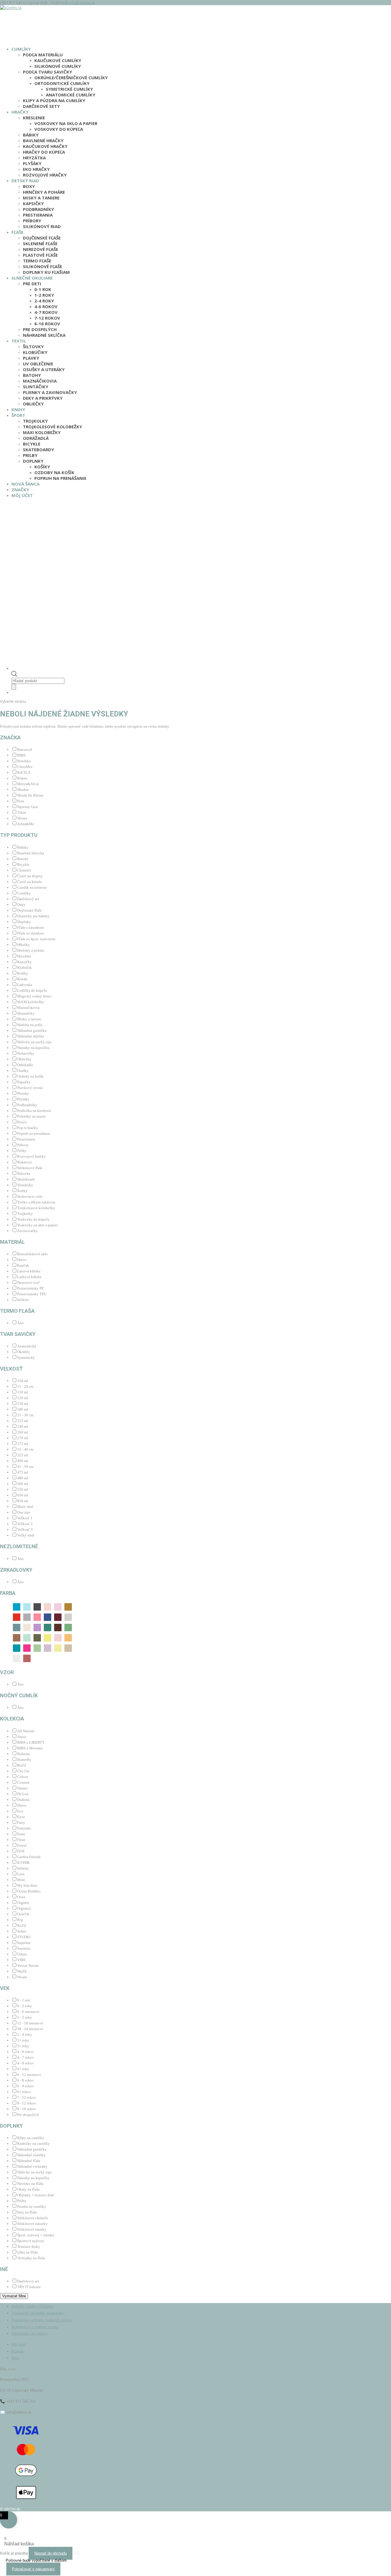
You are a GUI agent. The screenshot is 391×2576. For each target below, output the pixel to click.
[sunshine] (58, 1648)
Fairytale (24, 1828)
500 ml (23, 1484)
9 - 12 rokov (27, 2103)
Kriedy (22, 979)
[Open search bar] (14, 675)
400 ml (23, 1461)
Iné (4, 2269)
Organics (24, 1908)
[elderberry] (58, 1617)
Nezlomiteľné (19, 1546)
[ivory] (27, 1627)
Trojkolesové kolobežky (53, 427)
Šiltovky (33, 346)
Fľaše (17, 232)
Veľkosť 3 (25, 1529)
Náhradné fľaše (29, 2161)
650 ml (23, 1495)
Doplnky (33, 461)
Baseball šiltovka (31, 853)
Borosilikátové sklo (32, 1254)
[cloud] (27, 1617)
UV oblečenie (38, 364)
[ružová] (27, 1648)
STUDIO (24, 1937)
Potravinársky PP (30, 1288)
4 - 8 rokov (26, 2063)
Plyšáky (32, 163)
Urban (22, 1954)
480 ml (23, 1478)
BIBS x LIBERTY (31, 1742)
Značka (10, 737)
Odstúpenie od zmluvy (30, 2334)
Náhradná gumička (32, 1030)
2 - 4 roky (25, 2035)
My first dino (27, 1885)
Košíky (42, 467)
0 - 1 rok (24, 2000)
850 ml (23, 1501)
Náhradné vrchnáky (32, 2166)
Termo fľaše (37, 261)
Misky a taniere (41, 198)
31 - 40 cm (25, 1449)
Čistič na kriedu (29, 882)
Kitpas (22, 778)
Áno (20, 1323)
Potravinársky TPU (32, 1294)
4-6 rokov (46, 306)
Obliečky (33, 404)
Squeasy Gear (28, 807)
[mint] (48, 1627)
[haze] (68, 1617)
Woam (22, 818)
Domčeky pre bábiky (33, 916)
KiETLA (24, 772)
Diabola (23, 1800)
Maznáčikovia (40, 381)
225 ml (23, 1421)
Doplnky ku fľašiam (46, 272)
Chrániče (24, 870)
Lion (21, 1874)
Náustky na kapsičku (33, 1048)
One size (24, 1512)
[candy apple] (17, 1617)
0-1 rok (43, 289)
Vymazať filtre (14, 2296)
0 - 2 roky (25, 2006)
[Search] (14, 687)
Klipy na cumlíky (31, 2138)
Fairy (21, 1822)
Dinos (22, 1805)
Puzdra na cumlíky (32, 2206)
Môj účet (19, 2344)
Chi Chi (23, 1771)
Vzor (7, 1672)
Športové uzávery (31, 2241)
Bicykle (32, 444)
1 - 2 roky (25, 2017)
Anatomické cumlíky (71, 95)
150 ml (23, 1404)
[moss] (68, 1627)
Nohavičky (26, 1053)
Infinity (23, 1868)
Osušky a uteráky (44, 369)
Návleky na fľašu (30, 2184)
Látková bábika (29, 1277)
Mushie (23, 790)
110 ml (23, 1392)
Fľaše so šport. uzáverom (36, 939)
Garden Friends (29, 1857)
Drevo (22, 1260)
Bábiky (31, 135)
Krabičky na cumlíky (33, 2144)
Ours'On (23, 1914)
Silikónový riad (42, 226)
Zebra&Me (26, 824)
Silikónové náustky (32, 2224)
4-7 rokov (46, 312)
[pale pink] (58, 1637)
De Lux (23, 1794)
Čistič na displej (30, 876)
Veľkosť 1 (25, 1518)
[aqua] (17, 1606)
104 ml (23, 1381)
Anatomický (27, 1346)
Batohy (32, 375)
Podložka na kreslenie (34, 1111)
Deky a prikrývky (43, 398)
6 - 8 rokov (26, 2080)
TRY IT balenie (29, 2287)
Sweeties (24, 1948)
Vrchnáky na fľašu (31, 2258)
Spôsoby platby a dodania (32, 2306)
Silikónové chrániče (33, 2218)
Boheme (24, 1754)
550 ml (23, 1489)
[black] (37, 1606)
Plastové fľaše (40, 255)
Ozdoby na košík (54, 472)
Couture (23, 1782)
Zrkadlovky (16, 1570)
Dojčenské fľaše (42, 238)
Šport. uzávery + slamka (36, 2235)
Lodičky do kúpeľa (32, 990)
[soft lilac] (48, 1648)
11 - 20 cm (25, 1386)
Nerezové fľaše (41, 249)
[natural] (17, 1637)
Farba (8, 1593)
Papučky (24, 1082)
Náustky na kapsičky (33, 2178)
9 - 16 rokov (27, 2109)
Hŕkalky (23, 945)
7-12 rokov (47, 318)
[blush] (58, 1606)
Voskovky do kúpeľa (59, 129)
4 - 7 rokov (26, 2057)
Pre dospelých (40, 329)
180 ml (23, 1409)
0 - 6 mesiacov (28, 2012)
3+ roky (23, 2046)
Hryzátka (34, 158)
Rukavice (25, 1162)
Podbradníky (38, 209)
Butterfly (24, 1760)
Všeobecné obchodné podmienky (38, 2313)
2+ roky (23, 2040)
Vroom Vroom (28, 1966)
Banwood (25, 750)
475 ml (23, 1472)
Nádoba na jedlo (30, 1025)
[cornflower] (48, 1617)
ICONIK (23, 1863)
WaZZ (22, 1971)
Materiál (12, 1242)
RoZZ (22, 1925)
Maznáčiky (26, 1013)
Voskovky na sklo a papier (66, 123)
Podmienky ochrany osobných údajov (42, 2320)
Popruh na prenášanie (60, 478)
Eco (20, 1811)
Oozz (21, 1897)
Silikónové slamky (32, 2229)
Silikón (23, 1300)
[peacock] (17, 1648)
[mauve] (37, 1627)
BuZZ (22, 1765)
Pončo (22, 1122)
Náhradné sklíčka (44, 335)
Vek (5, 1988)
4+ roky (23, 2069)
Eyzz (21, 1817)
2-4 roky (44, 301)
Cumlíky (21, 49)
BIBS (21, 755)
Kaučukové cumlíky (58, 60)
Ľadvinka (25, 985)
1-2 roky (44, 295)
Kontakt (18, 2351)
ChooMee (25, 767)
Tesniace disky (29, 2247)
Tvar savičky (18, 1334)
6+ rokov (24, 2092)
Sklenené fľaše (40, 243)
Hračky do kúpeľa (44, 152)
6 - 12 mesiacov (29, 2075)
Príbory (32, 221)
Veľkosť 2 (25, 1524)
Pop (20, 1920)
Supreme (24, 1943)
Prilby (30, 455)
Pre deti (32, 284)
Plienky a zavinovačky (50, 392)
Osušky (23, 1071)
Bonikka (24, 761)
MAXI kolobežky (42, 432)
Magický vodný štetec (34, 996)
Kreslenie (34, 118)
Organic (23, 1903)
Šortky (22, 1191)
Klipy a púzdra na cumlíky (54, 100)
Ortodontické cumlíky (62, 83)
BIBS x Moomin (30, 1748)
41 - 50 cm (25, 1467)
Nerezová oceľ (28, 1283)
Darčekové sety (41, 106)
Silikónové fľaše (43, 266)
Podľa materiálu (43, 55)
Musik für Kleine (30, 795)
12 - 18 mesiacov (30, 2023)
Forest (22, 1845)
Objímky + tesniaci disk (36, 2195)
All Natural (26, 1731)
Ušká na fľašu (28, 2252)
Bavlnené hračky (43, 140)
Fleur (21, 1840)
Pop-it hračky (28, 1128)
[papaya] (68, 1637)
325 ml (23, 1455)
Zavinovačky (27, 1231)
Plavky (31, 358)
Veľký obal (26, 1535)
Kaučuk (23, 1265)
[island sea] (17, 1627)
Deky (21, 905)
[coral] (37, 1617)
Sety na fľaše (27, 2212)
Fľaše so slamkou (30, 933)
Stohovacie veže (30, 1196)
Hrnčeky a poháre (44, 192)
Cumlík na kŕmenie (32, 887)
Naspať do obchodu (51, 2553)
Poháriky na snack (31, 1116)
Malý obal (25, 1507)
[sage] (37, 1648)
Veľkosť (11, 1369)
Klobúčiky (35, 352)
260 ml (23, 1432)
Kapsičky (33, 203)
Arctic (22, 1737)
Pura (21, 801)
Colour (23, 1777)
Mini (21, 1880)
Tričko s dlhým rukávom (36, 1202)
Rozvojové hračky (45, 175)
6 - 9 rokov (26, 2086)
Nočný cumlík (19, 1695)
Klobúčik (24, 968)
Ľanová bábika (29, 1271)
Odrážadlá (36, 438)
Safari (22, 1931)
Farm (21, 1834)
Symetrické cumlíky (69, 89)
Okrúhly (24, 1352)
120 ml (23, 1398)
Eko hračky (36, 169)
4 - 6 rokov (26, 2052)
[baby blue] (27, 1606)
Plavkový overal (30, 1088)
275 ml (23, 1444)
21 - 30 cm (25, 1415)
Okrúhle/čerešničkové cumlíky (71, 78)
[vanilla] (68, 1648)
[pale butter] (48, 1637)
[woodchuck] (27, 1658)
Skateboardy (38, 450)
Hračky (20, 112)
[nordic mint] (27, 1637)
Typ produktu (19, 835)
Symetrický (26, 1358)
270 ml (23, 1438)
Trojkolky (35, 421)
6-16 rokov (47, 324)
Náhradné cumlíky (31, 2155)
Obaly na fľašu (28, 2189)
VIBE (21, 1960)
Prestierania (38, 215)
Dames (22, 1788)
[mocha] (58, 1627)
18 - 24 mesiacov (30, 2029)
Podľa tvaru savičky (48, 72)
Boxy (29, 186)
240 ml (23, 1426)
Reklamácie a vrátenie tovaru (35, 2327)
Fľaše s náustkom (30, 927)
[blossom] (48, 1606)
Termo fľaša (17, 1311)
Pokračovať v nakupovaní (33, 2569)
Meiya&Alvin (28, 784)
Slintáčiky (36, 387)
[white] (17, 1658)
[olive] (37, 1637)
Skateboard (26, 1179)
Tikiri (22, 812)
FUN (21, 1851)
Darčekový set (28, 899)
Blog (15, 2358)
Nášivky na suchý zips (34, 1042)
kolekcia (12, 1719)
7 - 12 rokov (27, 2097)
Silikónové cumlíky (58, 66)
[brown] (68, 1606)
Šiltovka (24, 1174)
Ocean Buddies (29, 1891)
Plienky (23, 1093)
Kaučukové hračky (45, 146)
